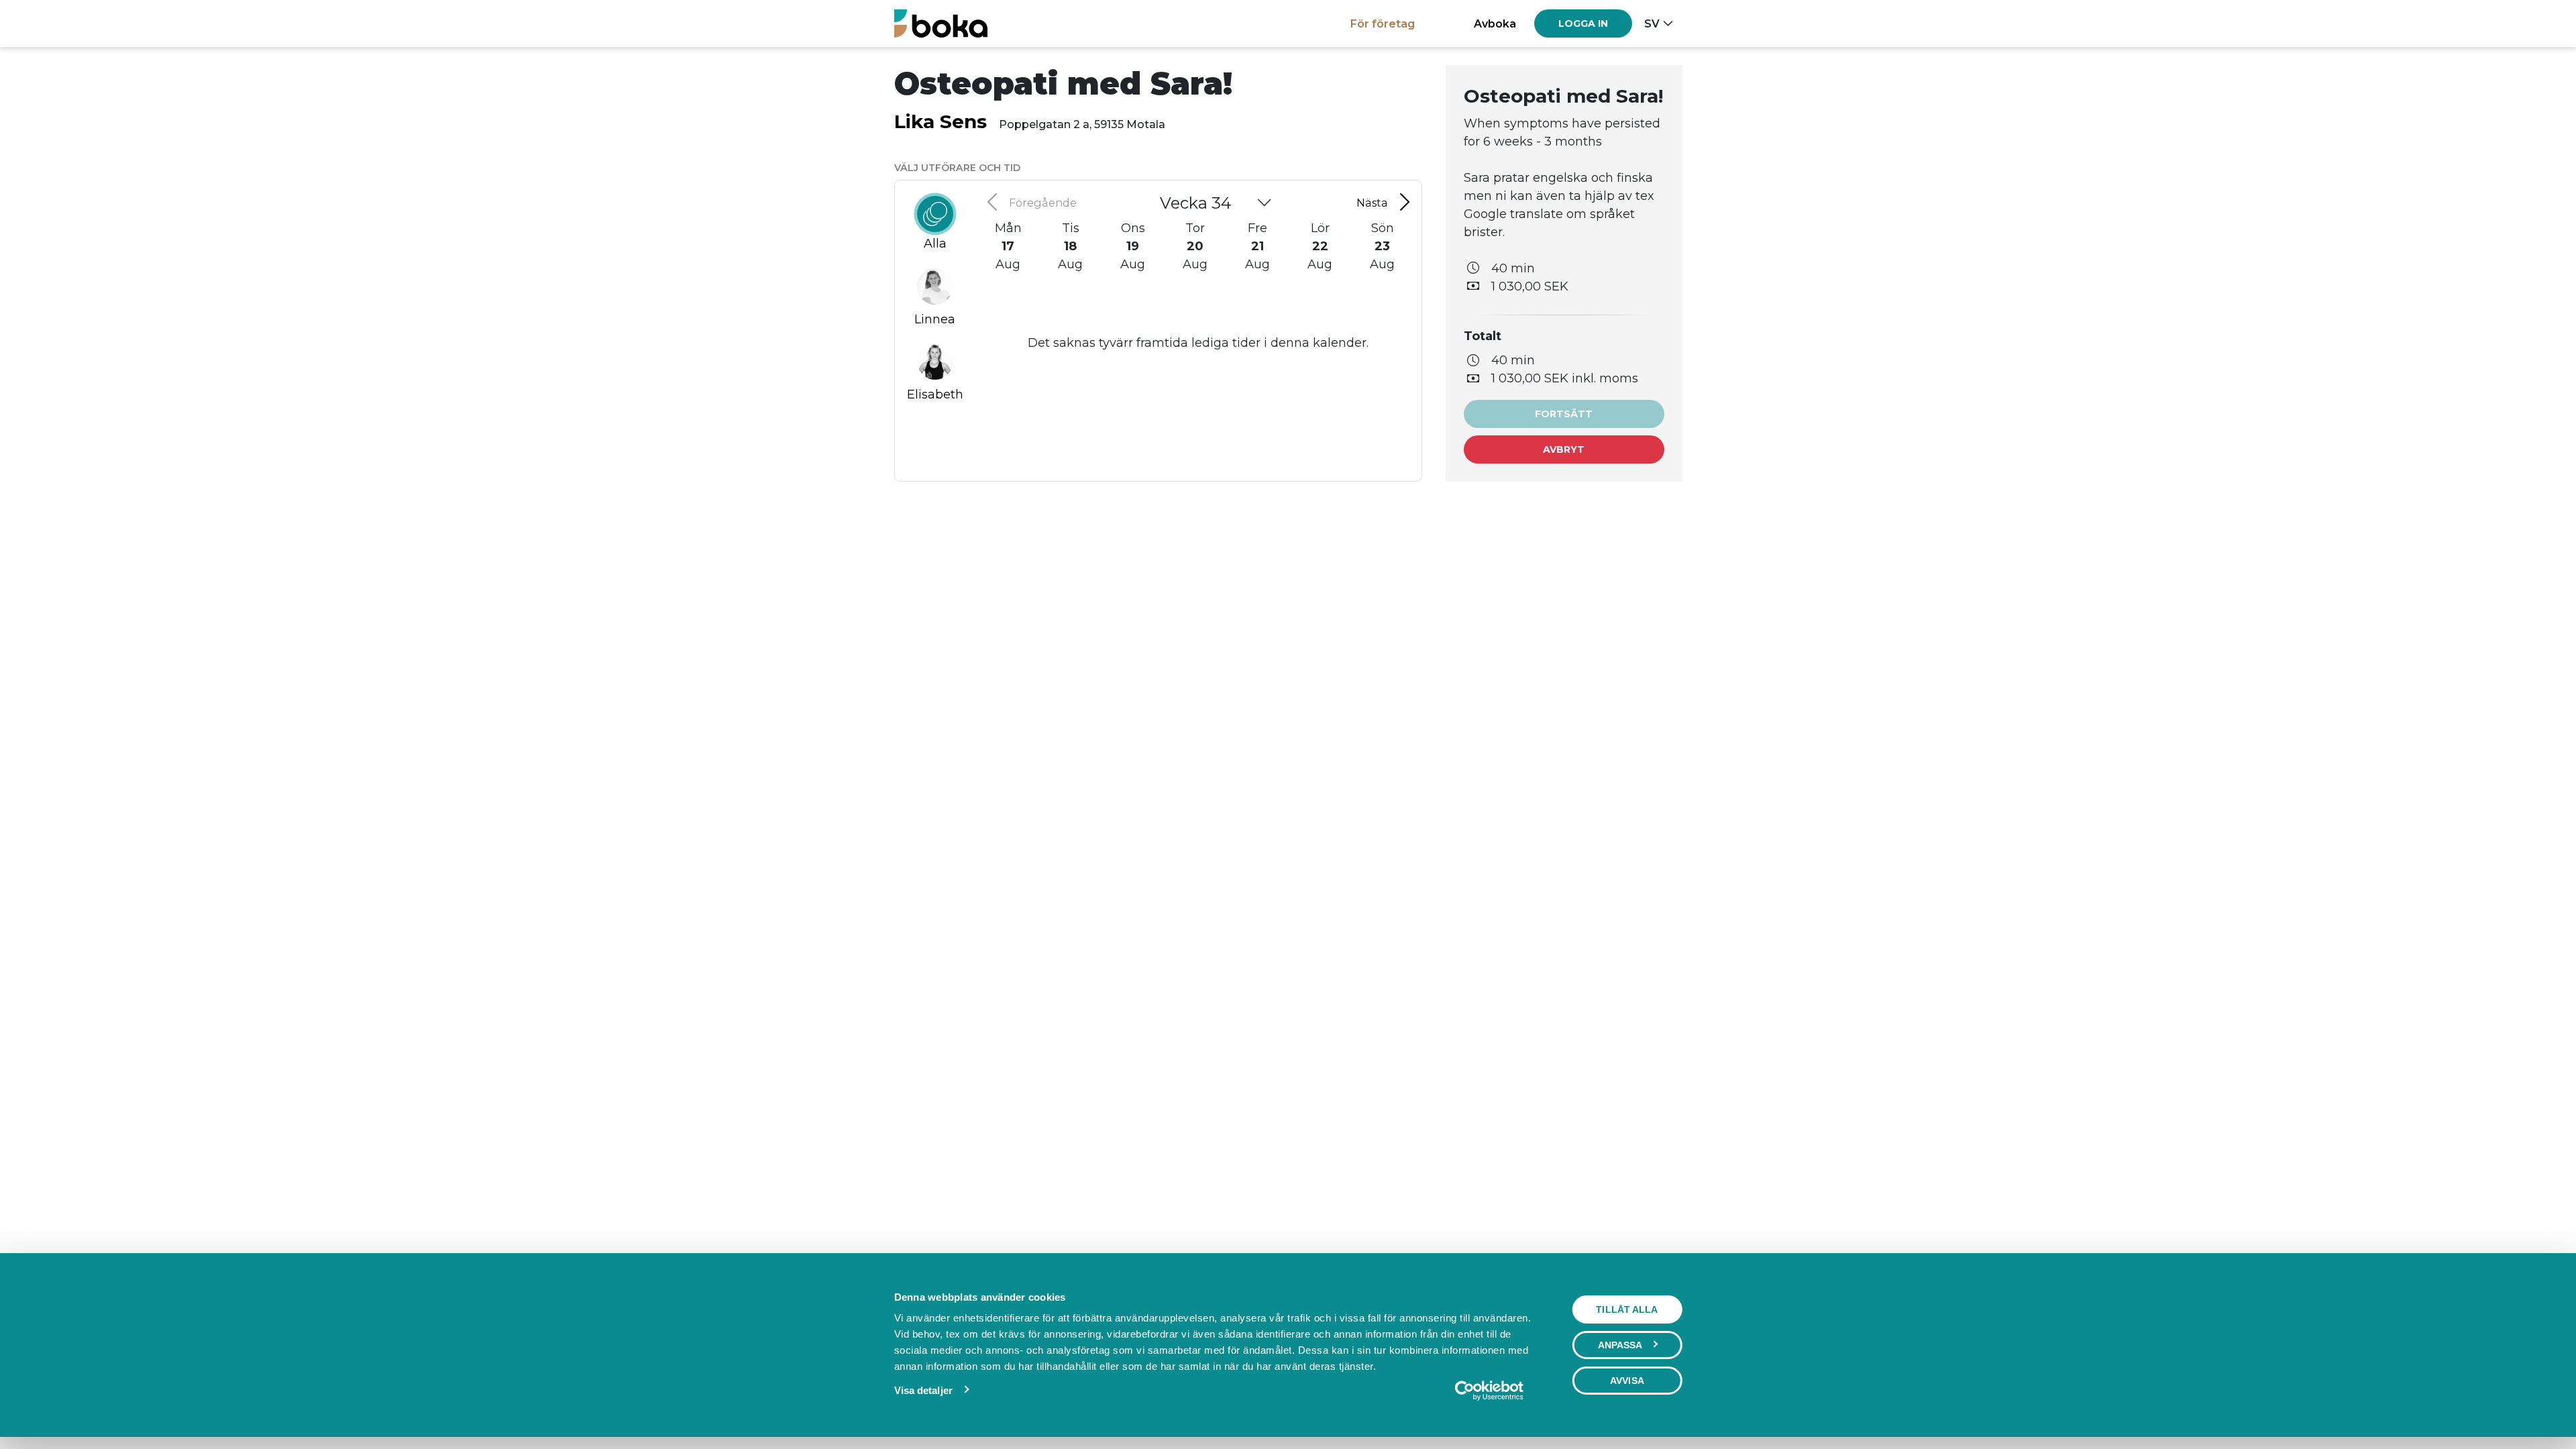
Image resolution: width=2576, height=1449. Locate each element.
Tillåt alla (1627, 1309)
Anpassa (1620, 1345)
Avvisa (1627, 1381)
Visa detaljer (923, 1390)
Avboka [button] (1495, 23)
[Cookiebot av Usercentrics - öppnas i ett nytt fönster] (1489, 1391)
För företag (1383, 23)
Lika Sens (941, 121)
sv (1652, 23)
